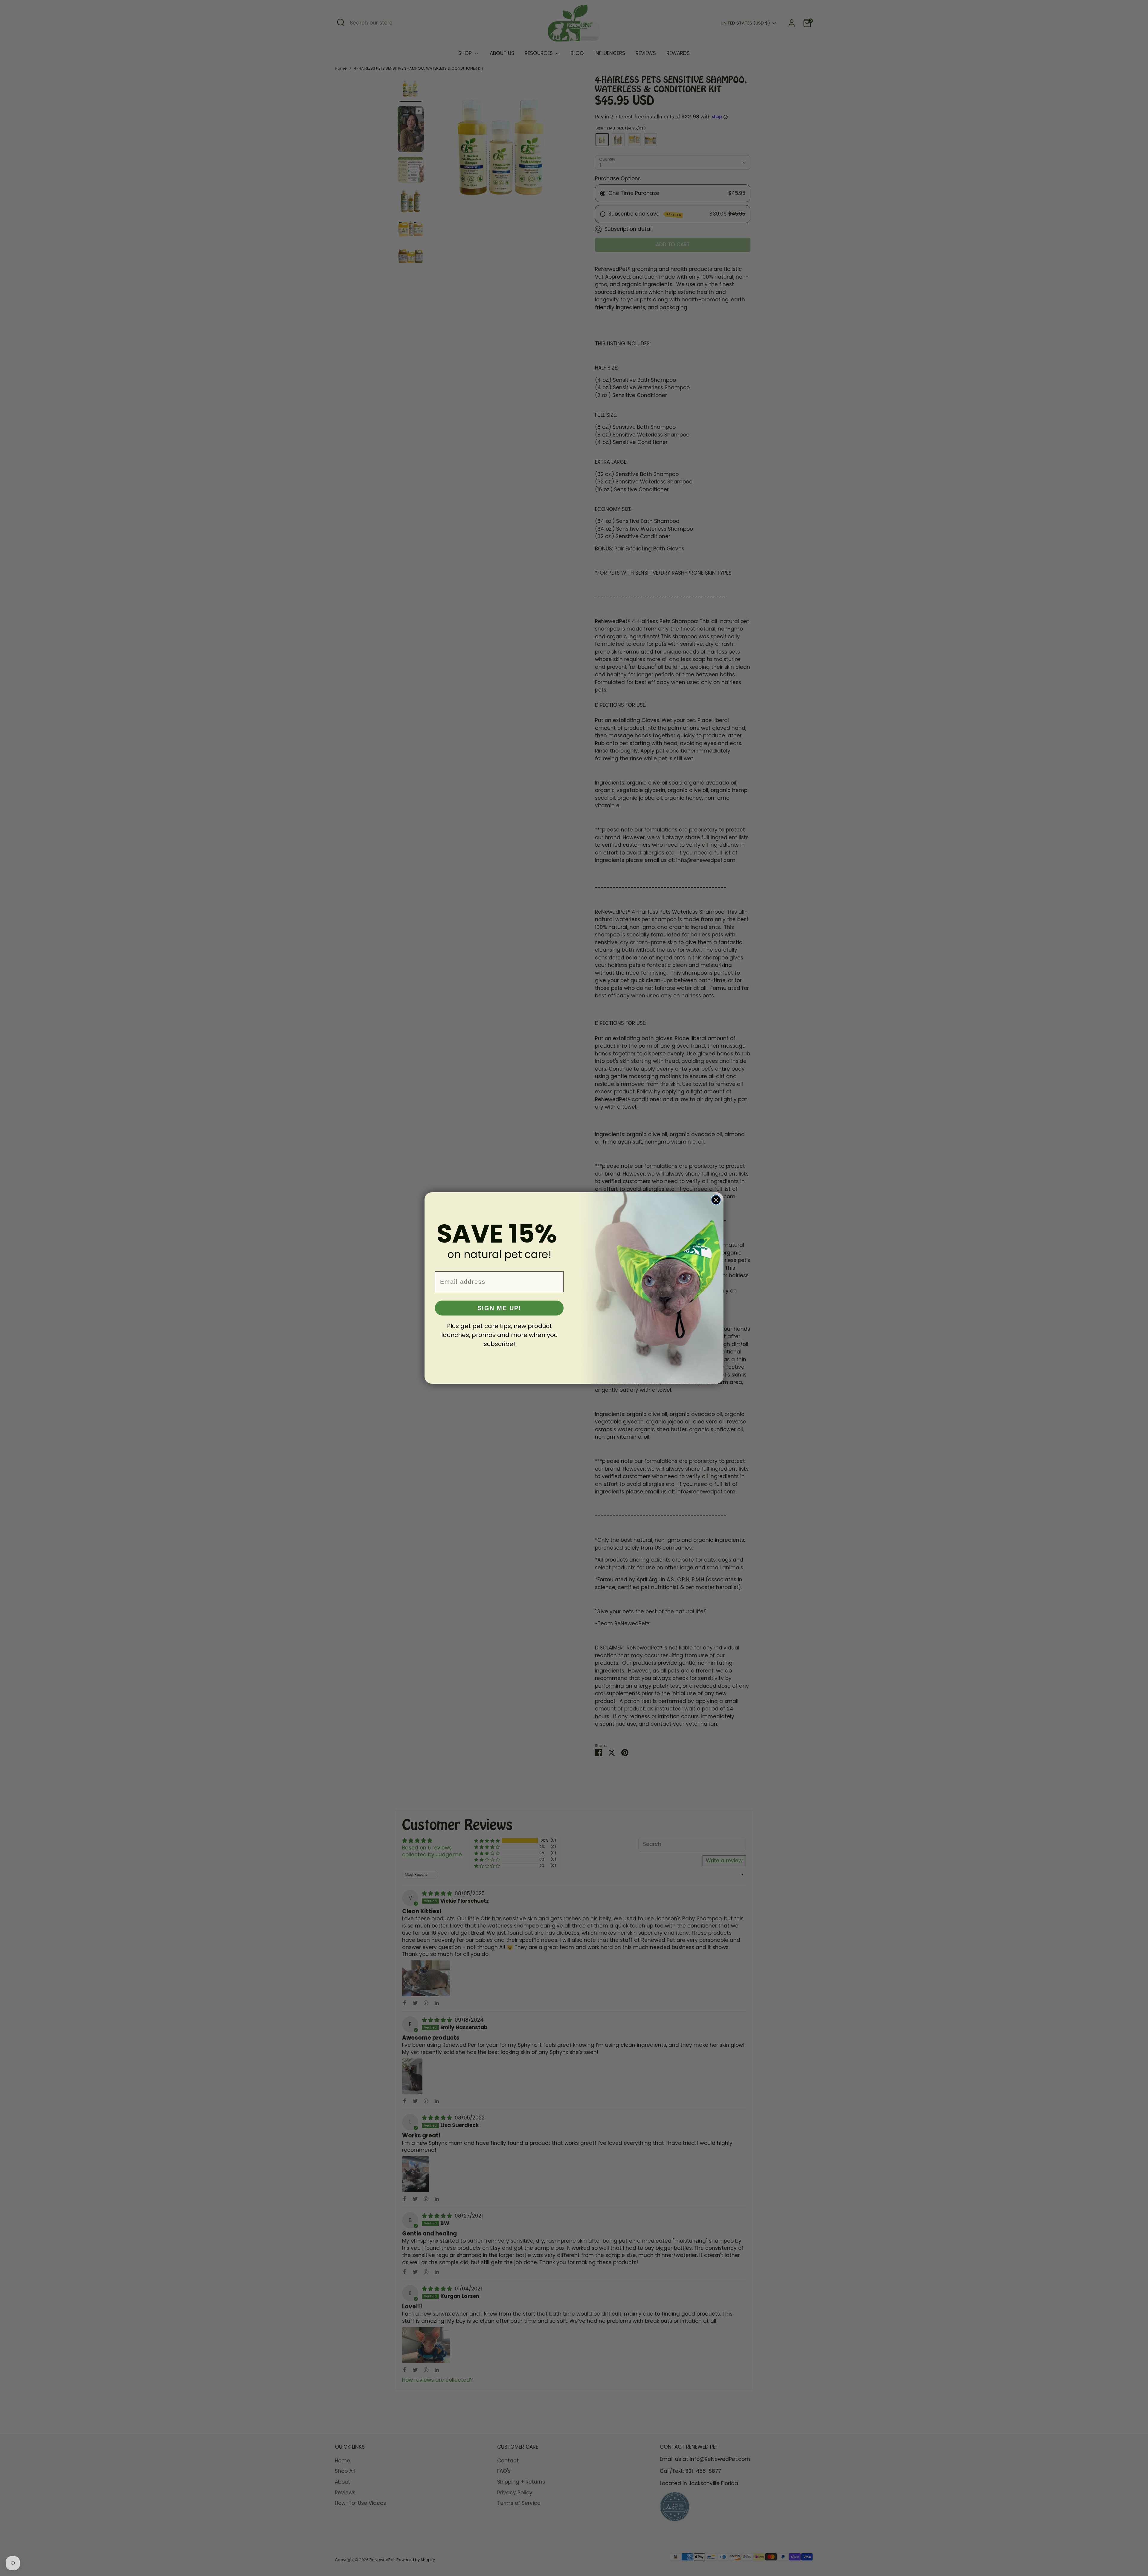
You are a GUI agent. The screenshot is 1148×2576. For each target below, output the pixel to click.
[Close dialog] (716, 1200)
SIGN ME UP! (499, 1308)
